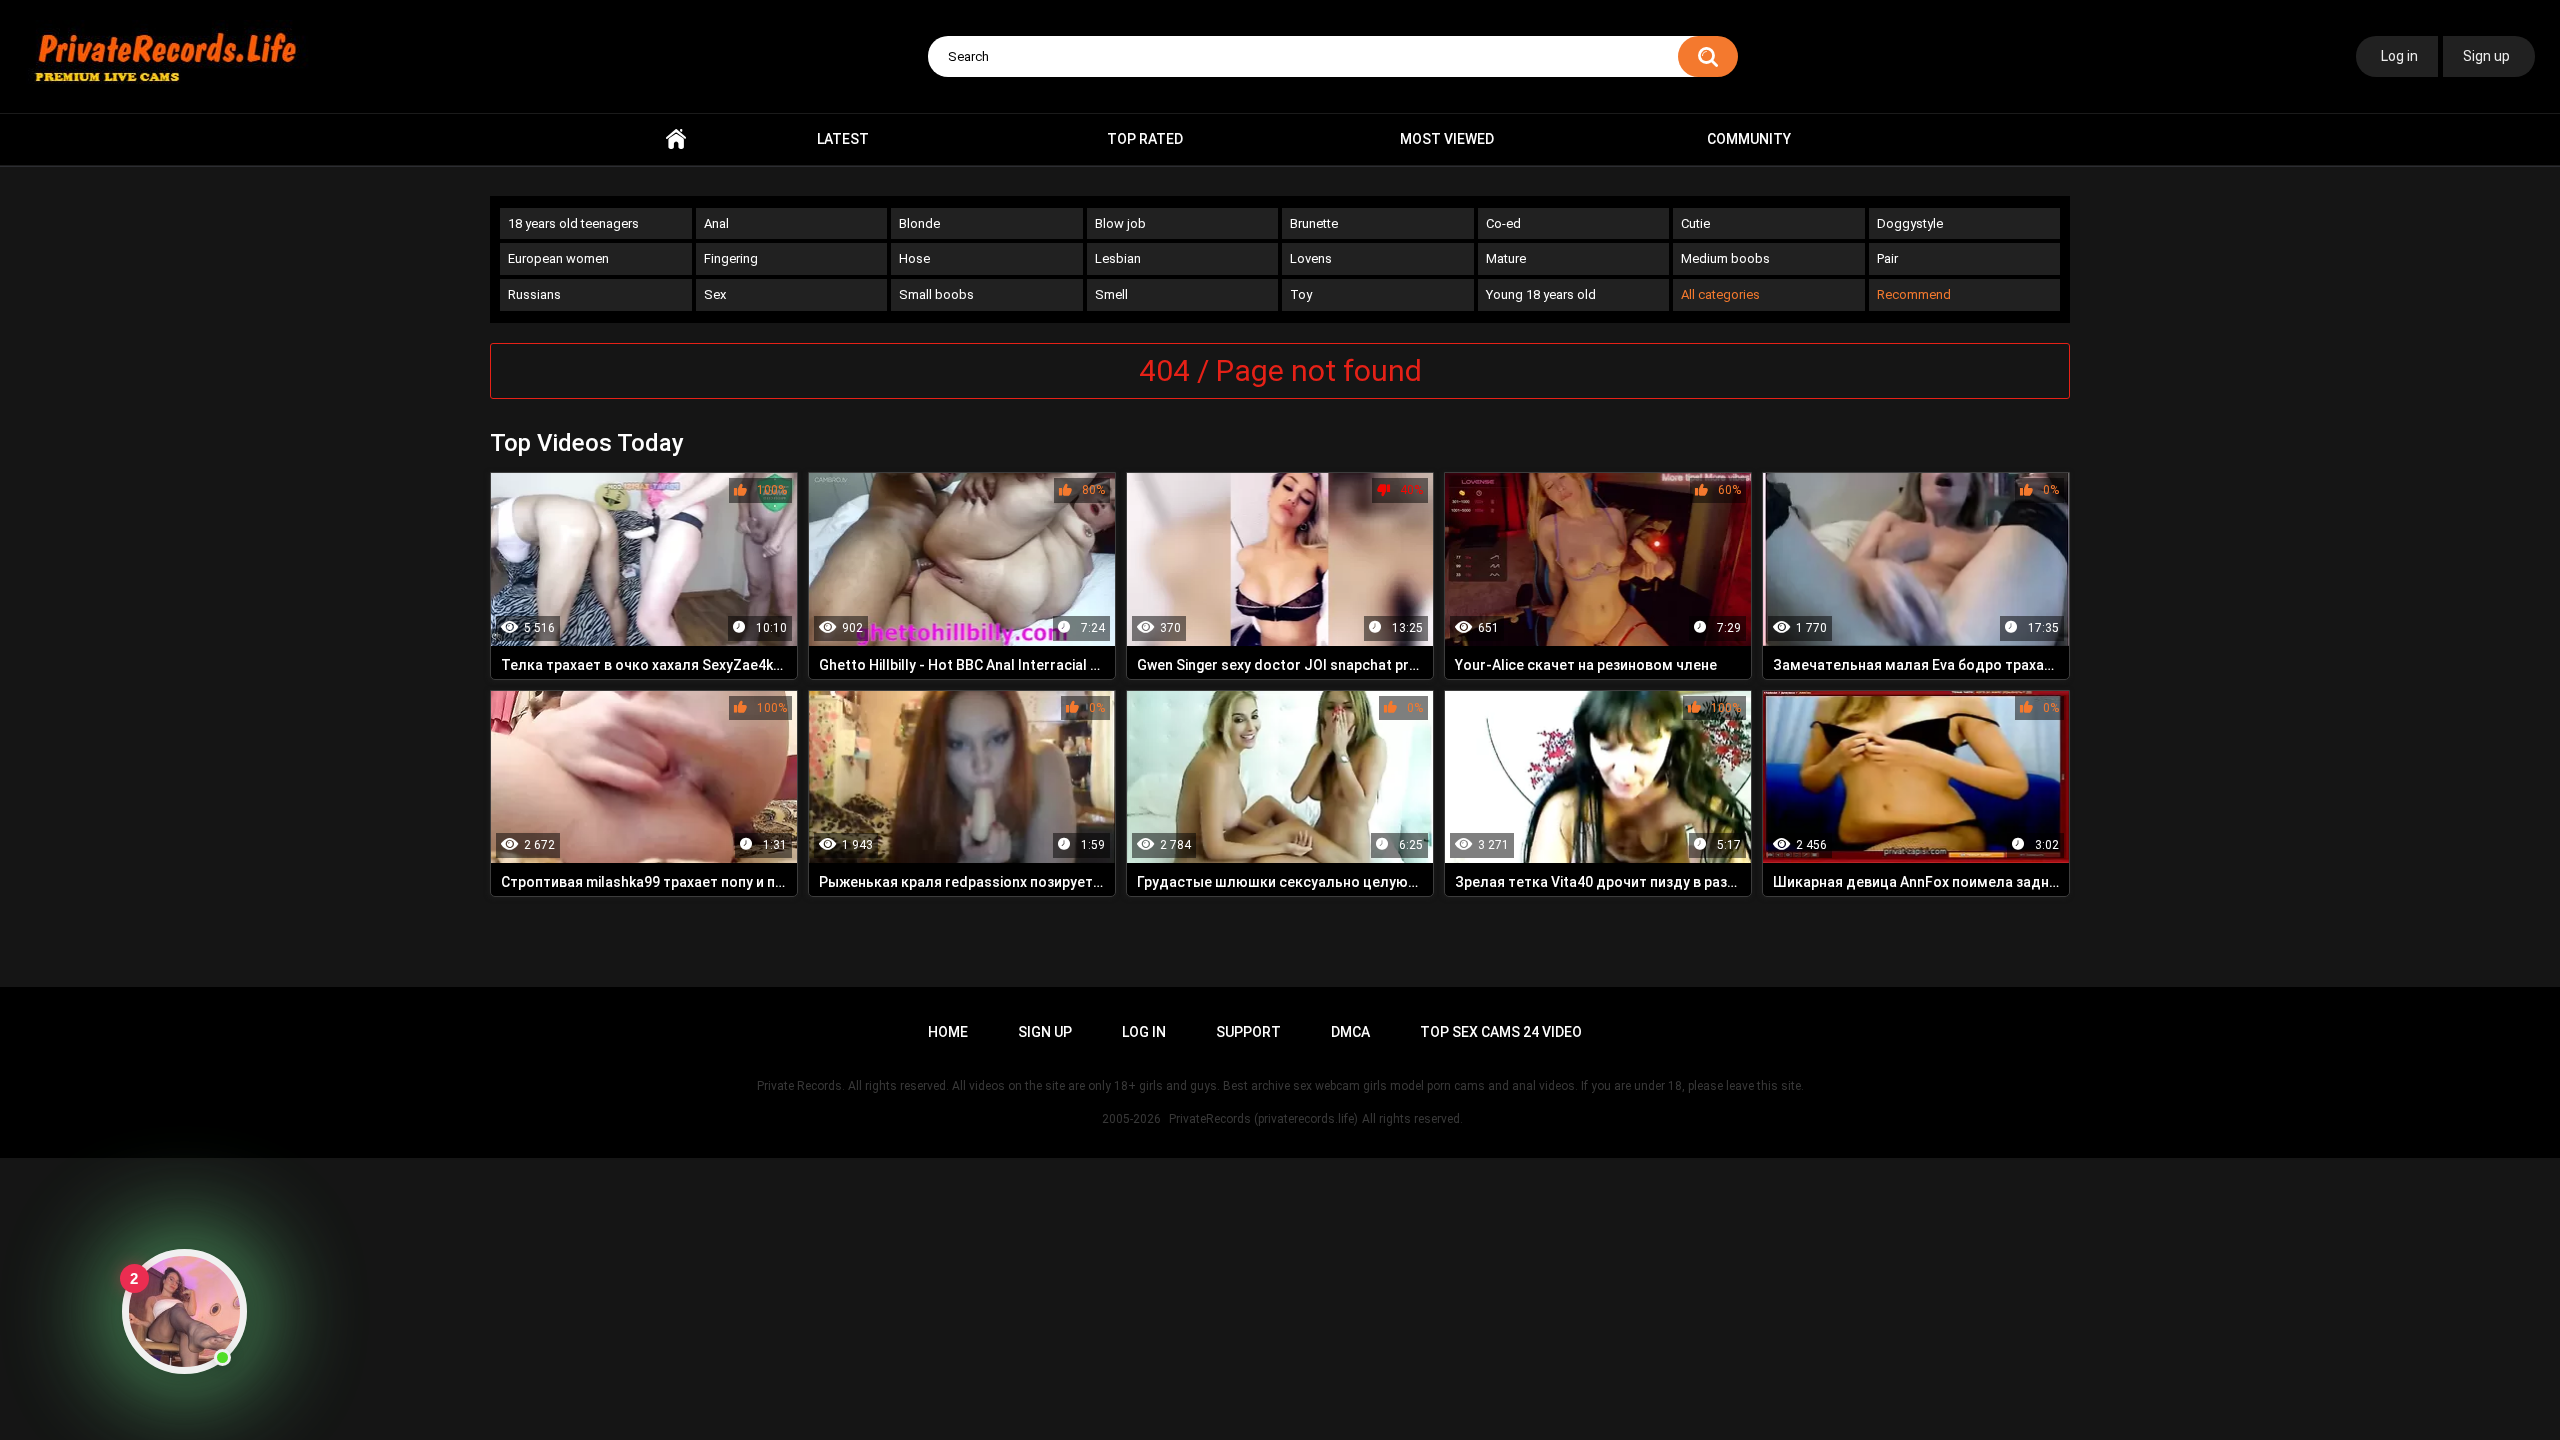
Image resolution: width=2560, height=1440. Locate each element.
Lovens (1311, 258)
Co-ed (1503, 223)
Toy (1301, 294)
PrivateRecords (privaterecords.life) (1263, 1119)
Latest (843, 139)
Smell (1111, 294)
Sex (715, 294)
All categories (1720, 294)
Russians (534, 294)
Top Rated (1145, 139)
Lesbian (1118, 258)
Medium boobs (1725, 258)
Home (676, 139)
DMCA (1350, 1032)
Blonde (919, 223)
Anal (716, 223)
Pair (1887, 258)
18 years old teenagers (573, 223)
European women (558, 258)
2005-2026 (1131, 1119)
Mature (1506, 258)
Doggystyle (1910, 223)
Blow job (1120, 223)
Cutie (1695, 223)
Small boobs (936, 294)
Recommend (1914, 294)
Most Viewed (1447, 139)
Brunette (1314, 223)
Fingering (731, 258)
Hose (914, 258)
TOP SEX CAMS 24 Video (1501, 1032)
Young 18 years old (1541, 294)
